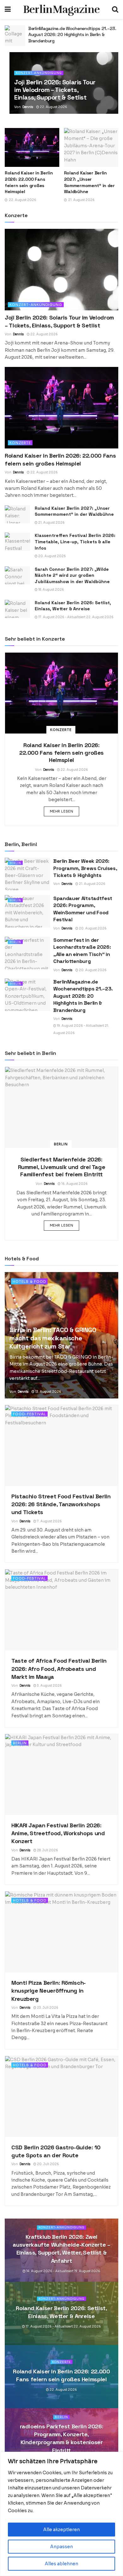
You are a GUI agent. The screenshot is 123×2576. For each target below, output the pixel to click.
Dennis (28, 107)
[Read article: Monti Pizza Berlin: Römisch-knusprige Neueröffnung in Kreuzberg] (61, 1932)
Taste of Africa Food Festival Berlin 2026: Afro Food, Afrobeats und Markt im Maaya (59, 1669)
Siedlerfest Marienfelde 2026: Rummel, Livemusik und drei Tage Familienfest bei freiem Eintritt (62, 1167)
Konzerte (20, 443)
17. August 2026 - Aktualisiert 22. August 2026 (76, 617)
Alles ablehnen (61, 2564)
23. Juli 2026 (47, 2008)
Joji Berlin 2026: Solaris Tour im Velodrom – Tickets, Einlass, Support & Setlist (55, 90)
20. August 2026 (52, 556)
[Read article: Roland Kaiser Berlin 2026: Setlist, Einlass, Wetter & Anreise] (15, 36)
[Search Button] (115, 9)
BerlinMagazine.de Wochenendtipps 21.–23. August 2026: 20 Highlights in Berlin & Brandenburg (83, 996)
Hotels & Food (29, 1282)
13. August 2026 (48, 1392)
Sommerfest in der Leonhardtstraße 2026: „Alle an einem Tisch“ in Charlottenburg (82, 951)
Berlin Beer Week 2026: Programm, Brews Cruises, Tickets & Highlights (85, 868)
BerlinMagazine (61, 9)
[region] (61, 2514)
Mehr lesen (65, 811)
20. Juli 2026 (48, 2164)
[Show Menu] (8, 9)
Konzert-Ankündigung (39, 73)
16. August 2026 (74, 1184)
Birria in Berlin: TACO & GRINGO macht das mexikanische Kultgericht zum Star (53, 1338)
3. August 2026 (49, 1686)
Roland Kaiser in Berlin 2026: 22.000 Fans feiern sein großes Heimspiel (29, 182)
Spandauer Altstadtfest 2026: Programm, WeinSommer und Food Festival (83, 909)
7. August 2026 (49, 1521)
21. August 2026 (51, 523)
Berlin (15, 863)
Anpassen (61, 2547)
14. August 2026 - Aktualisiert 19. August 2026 (63, 2271)
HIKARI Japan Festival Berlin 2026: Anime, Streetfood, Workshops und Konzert (58, 1833)
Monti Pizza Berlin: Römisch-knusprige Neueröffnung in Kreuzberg (49, 1991)
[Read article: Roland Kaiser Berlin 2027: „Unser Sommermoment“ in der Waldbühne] (91, 147)
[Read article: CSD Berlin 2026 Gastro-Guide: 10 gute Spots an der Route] (61, 2097)
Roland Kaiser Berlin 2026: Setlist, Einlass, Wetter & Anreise (73, 606)
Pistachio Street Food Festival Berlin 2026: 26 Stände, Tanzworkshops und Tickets (61, 1504)
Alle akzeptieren (61, 2530)
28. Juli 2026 (47, 1850)
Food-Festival (29, 1414)
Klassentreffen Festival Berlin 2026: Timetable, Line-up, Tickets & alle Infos (75, 542)
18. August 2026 (51, 590)
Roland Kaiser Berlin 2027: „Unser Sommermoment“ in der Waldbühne (89, 182)
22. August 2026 (53, 107)
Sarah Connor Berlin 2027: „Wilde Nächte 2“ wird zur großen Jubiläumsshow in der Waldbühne (72, 575)
